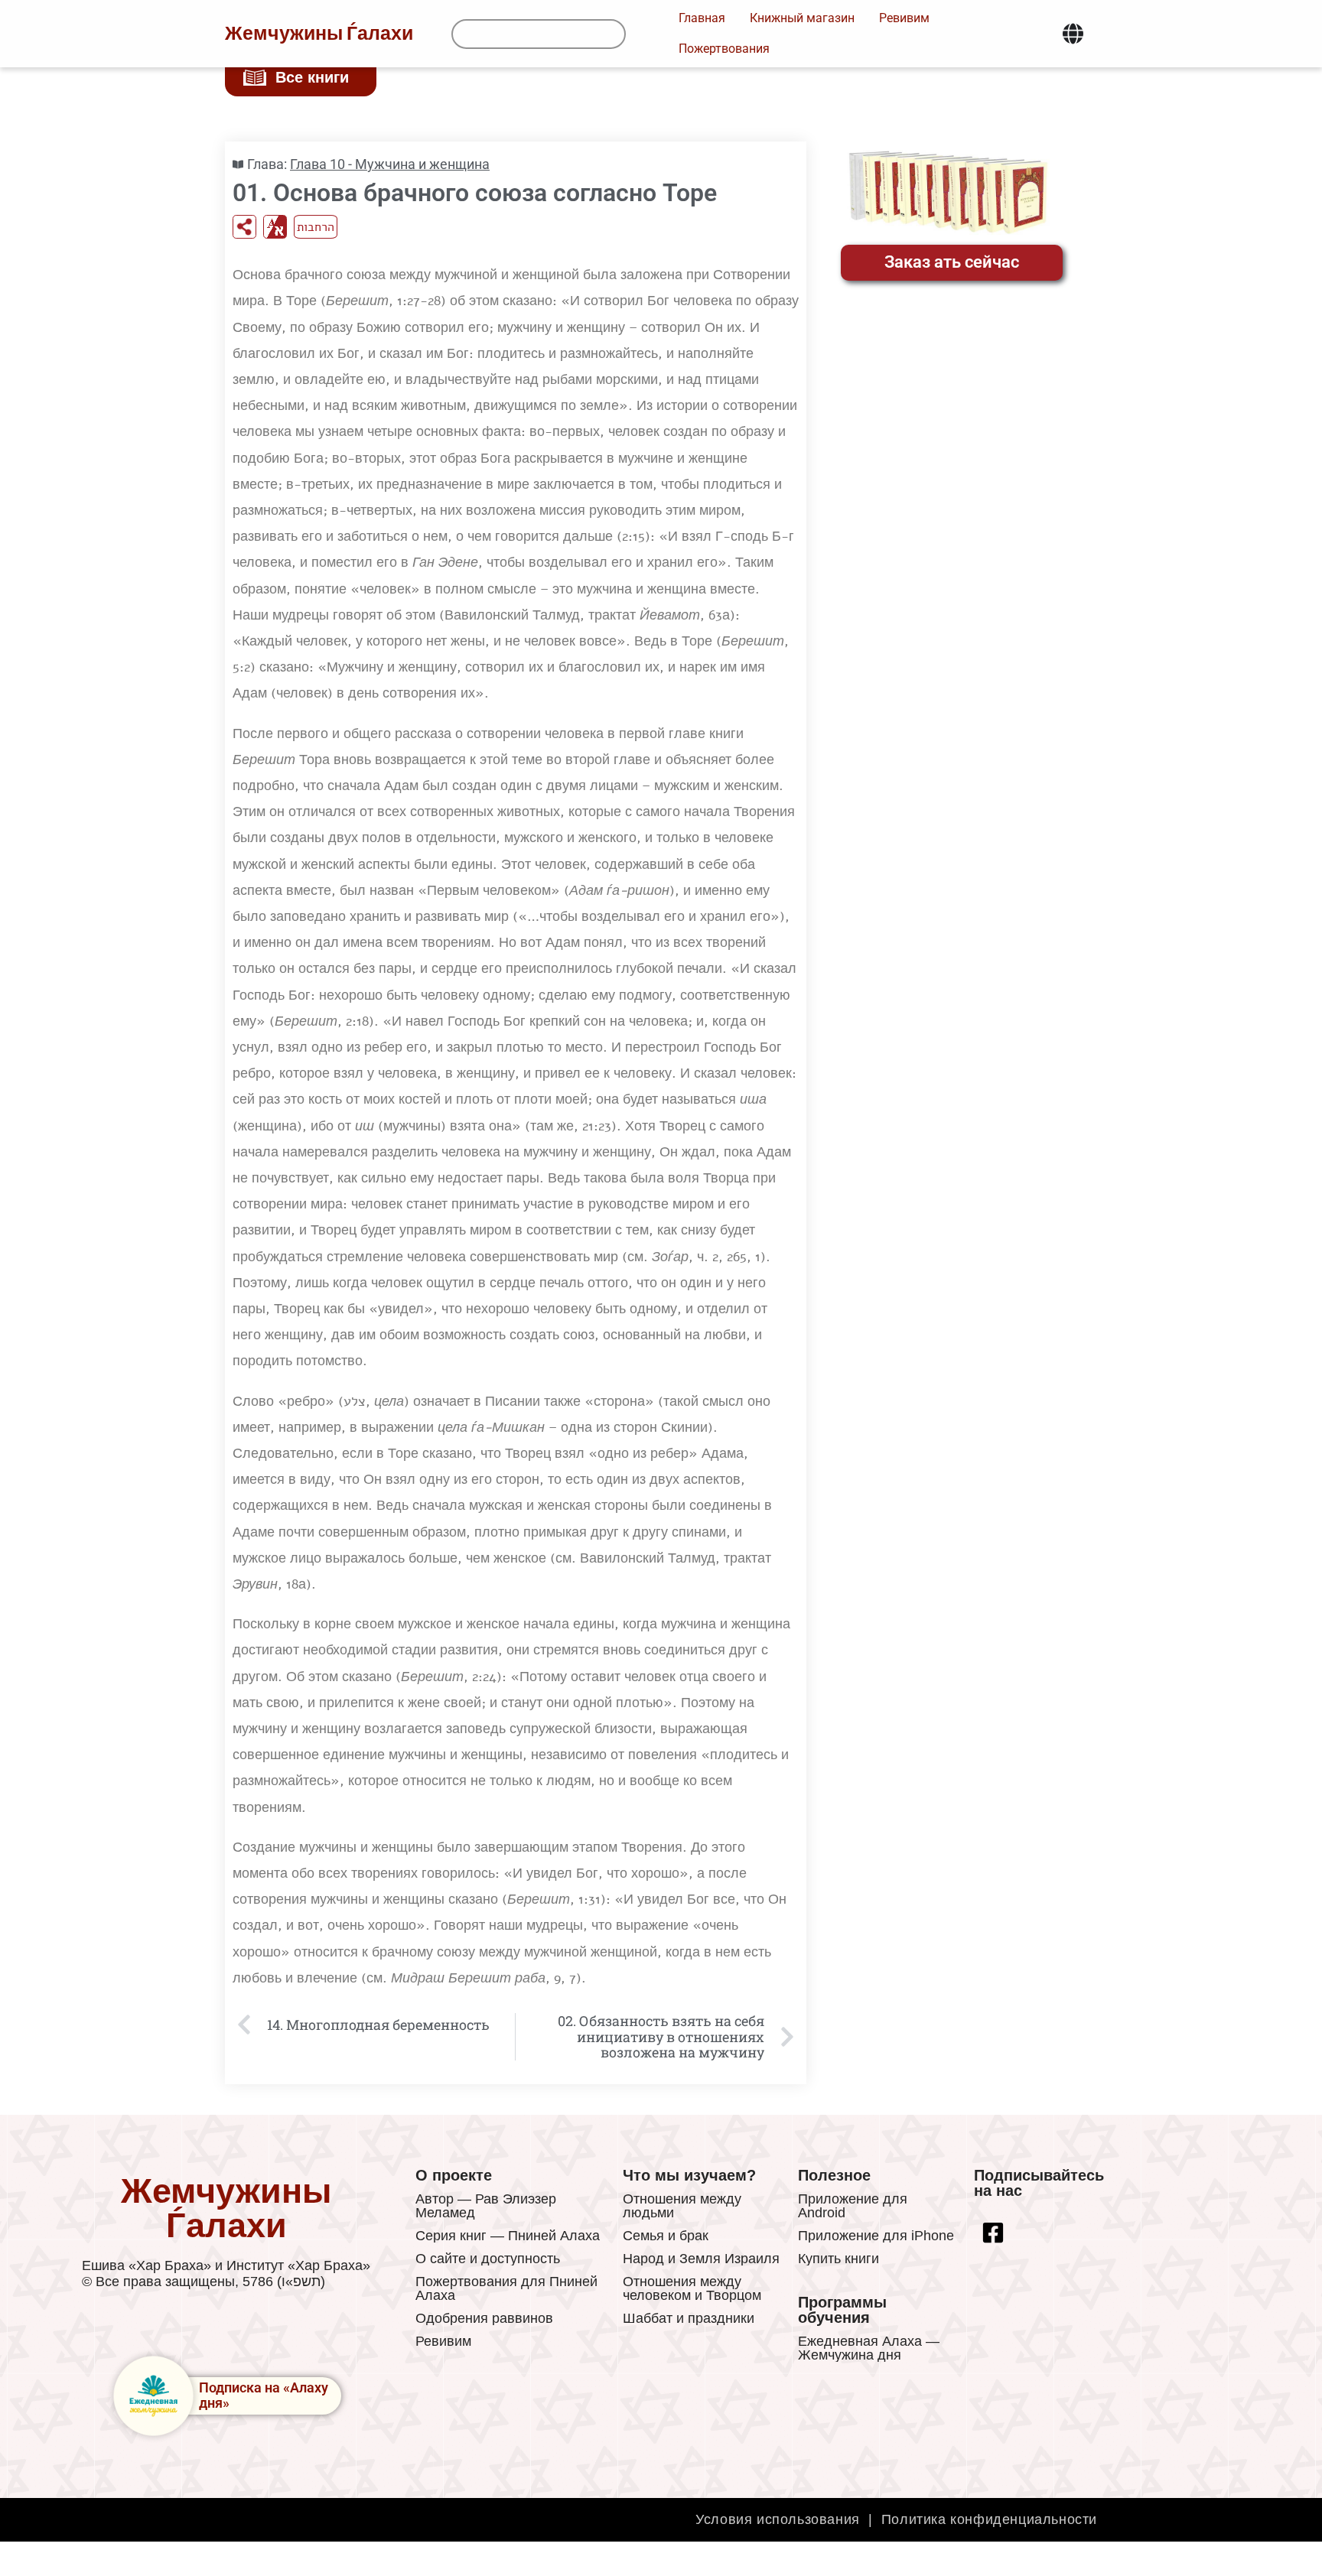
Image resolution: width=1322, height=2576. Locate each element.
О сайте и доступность (488, 2259)
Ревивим (443, 2341)
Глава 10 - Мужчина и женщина (390, 164)
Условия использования (778, 2519)
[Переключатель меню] (1073, 34)
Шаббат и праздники (689, 2318)
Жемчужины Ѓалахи (319, 34)
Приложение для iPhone (876, 2236)
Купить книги (838, 2259)
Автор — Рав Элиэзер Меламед (486, 2206)
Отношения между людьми (682, 2206)
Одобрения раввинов (484, 2318)
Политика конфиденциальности (989, 2519)
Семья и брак (666, 2236)
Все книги (312, 77)
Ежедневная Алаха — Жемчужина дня (869, 2348)
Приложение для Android (853, 2206)
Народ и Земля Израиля (701, 2259)
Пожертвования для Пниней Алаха (506, 2288)
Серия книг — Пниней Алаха (508, 2236)
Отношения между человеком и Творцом (692, 2288)
